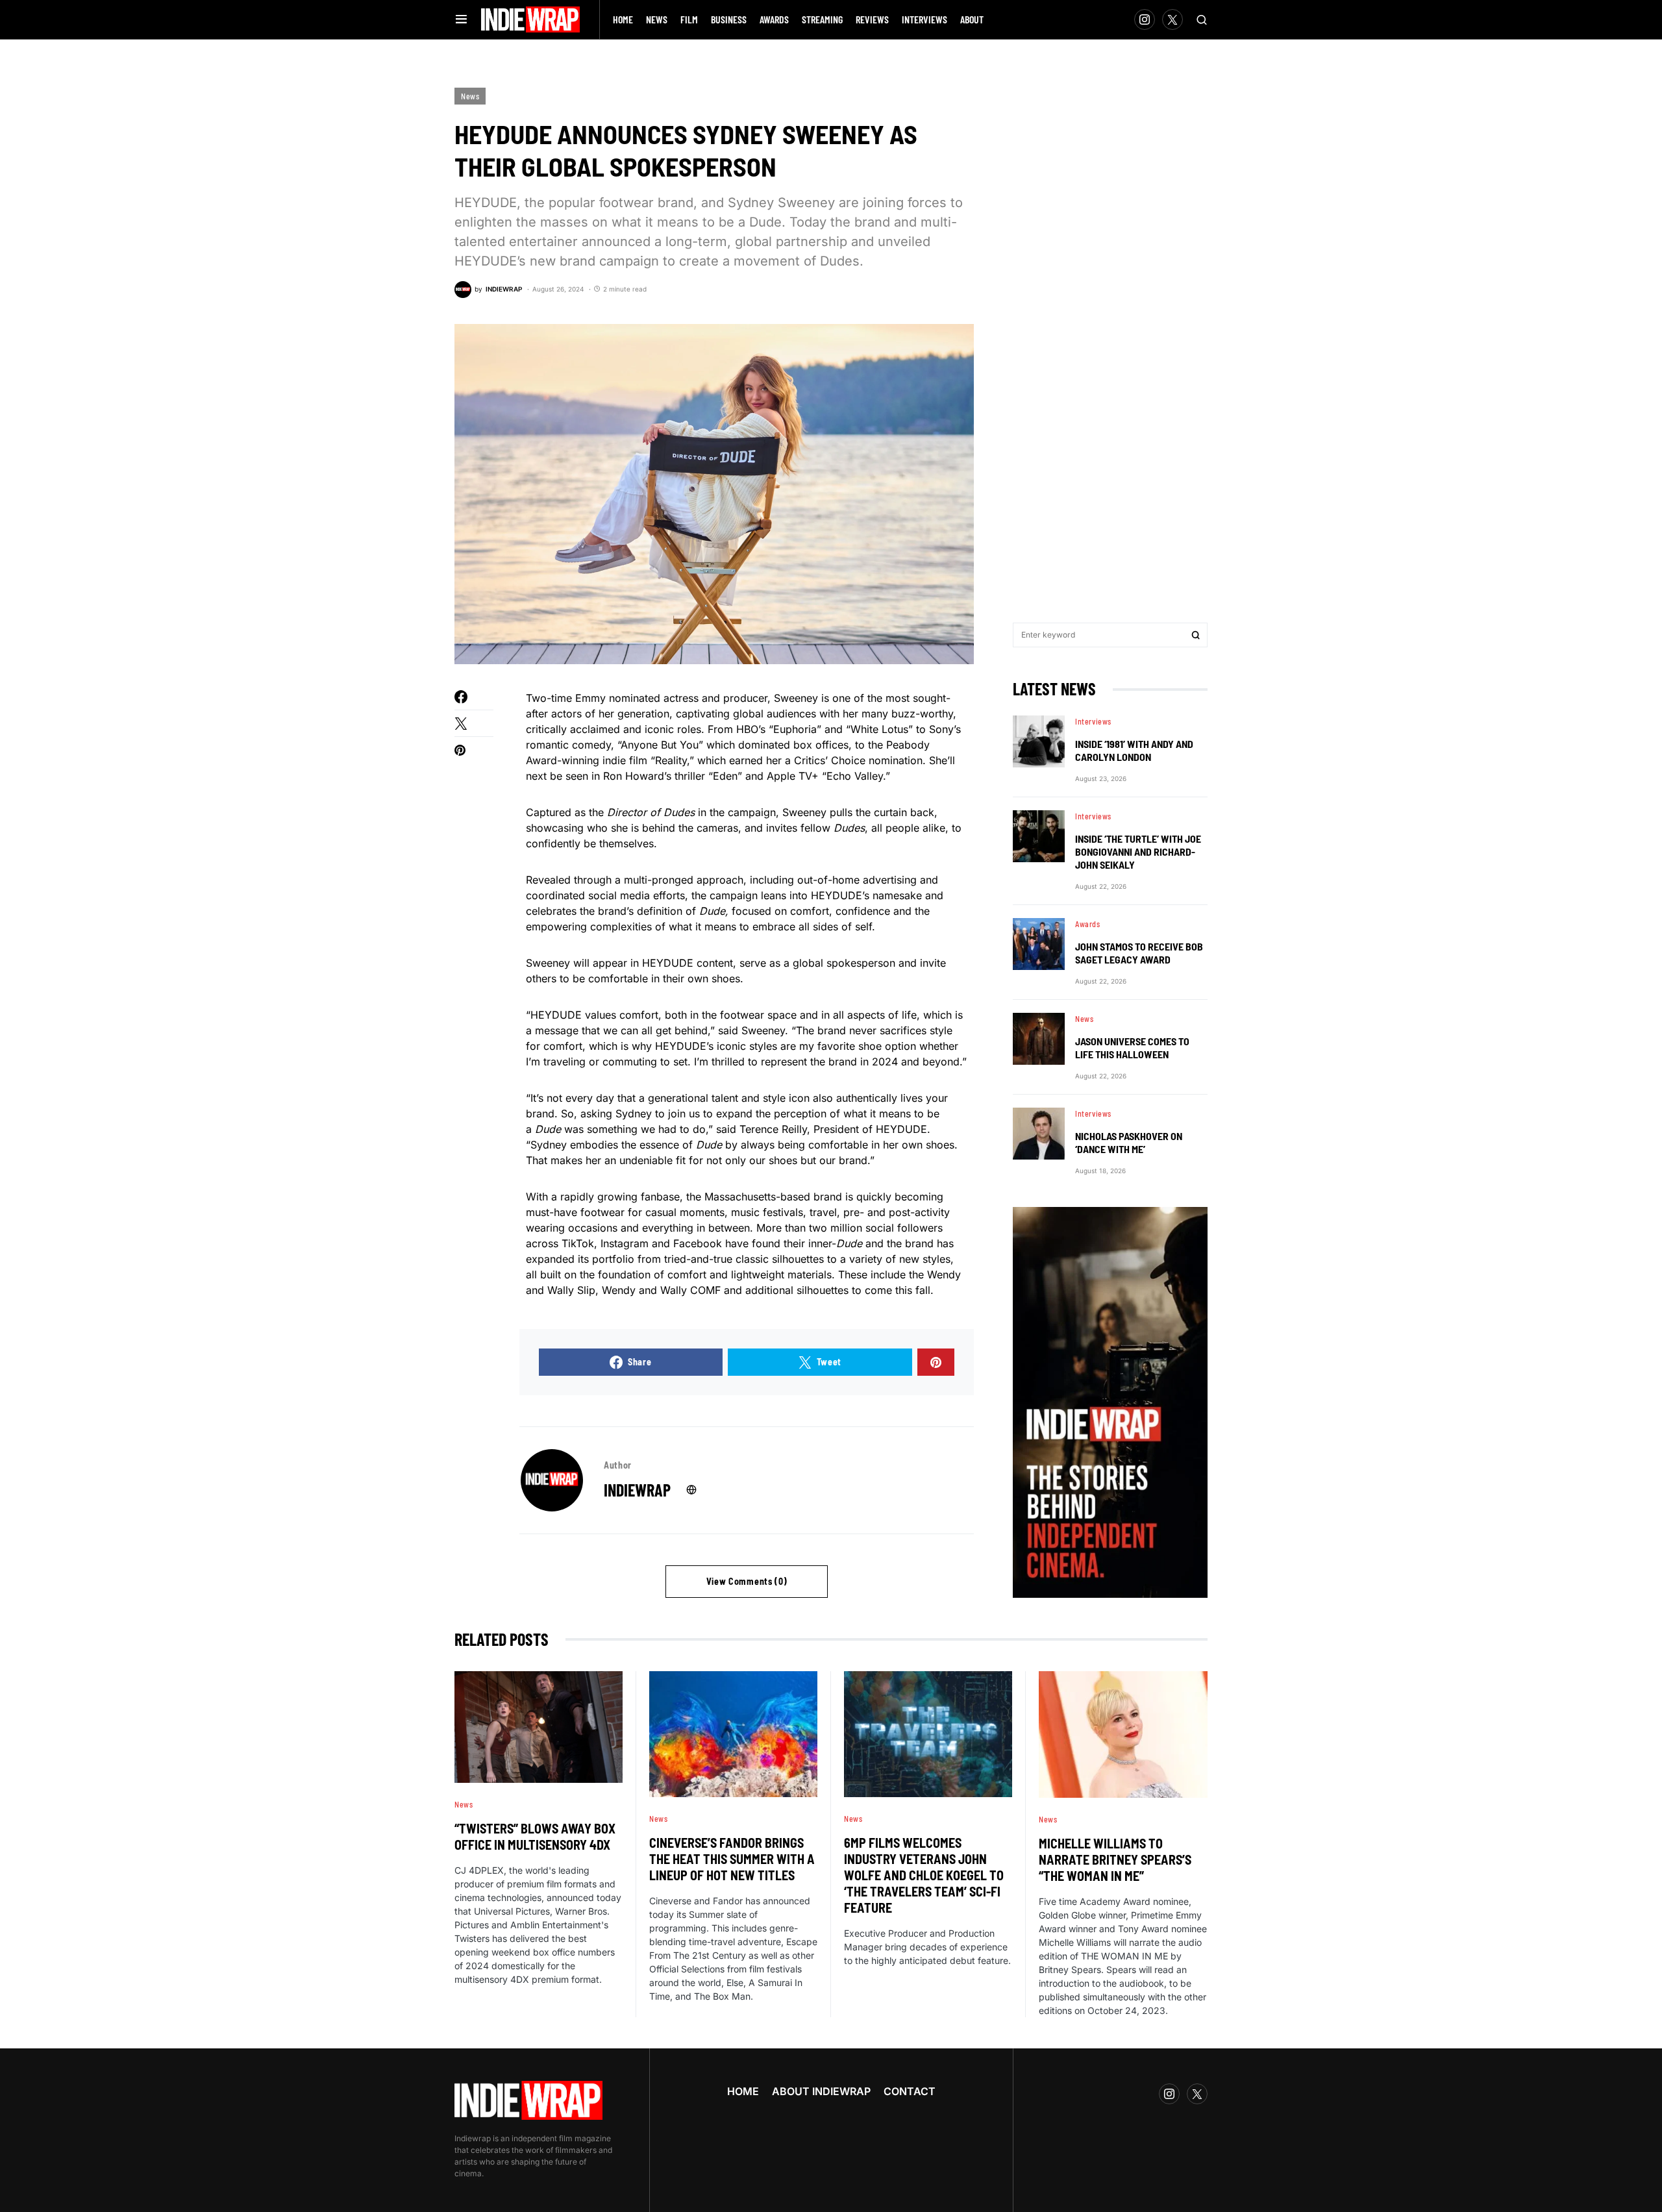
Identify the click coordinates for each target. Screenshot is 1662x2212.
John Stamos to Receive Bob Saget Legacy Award (1139, 953)
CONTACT (910, 2091)
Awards (1088, 924)
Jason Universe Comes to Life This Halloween (1132, 1048)
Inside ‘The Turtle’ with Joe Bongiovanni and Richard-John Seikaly (1138, 851)
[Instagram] (1145, 19)
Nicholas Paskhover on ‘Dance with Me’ (1129, 1142)
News (470, 96)
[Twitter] (1172, 19)
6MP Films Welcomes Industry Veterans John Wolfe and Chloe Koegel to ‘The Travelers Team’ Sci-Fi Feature (924, 1875)
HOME (743, 2091)
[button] (461, 19)
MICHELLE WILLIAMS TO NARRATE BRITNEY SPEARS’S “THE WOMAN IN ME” (1115, 1859)
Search (1196, 635)
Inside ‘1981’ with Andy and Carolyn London (1134, 750)
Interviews (1093, 721)
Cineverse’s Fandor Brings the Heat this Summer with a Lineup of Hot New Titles (732, 1859)
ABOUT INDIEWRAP (821, 2091)
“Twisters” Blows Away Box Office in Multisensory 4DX (535, 1836)
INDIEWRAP (637, 1490)
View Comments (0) (747, 1581)
